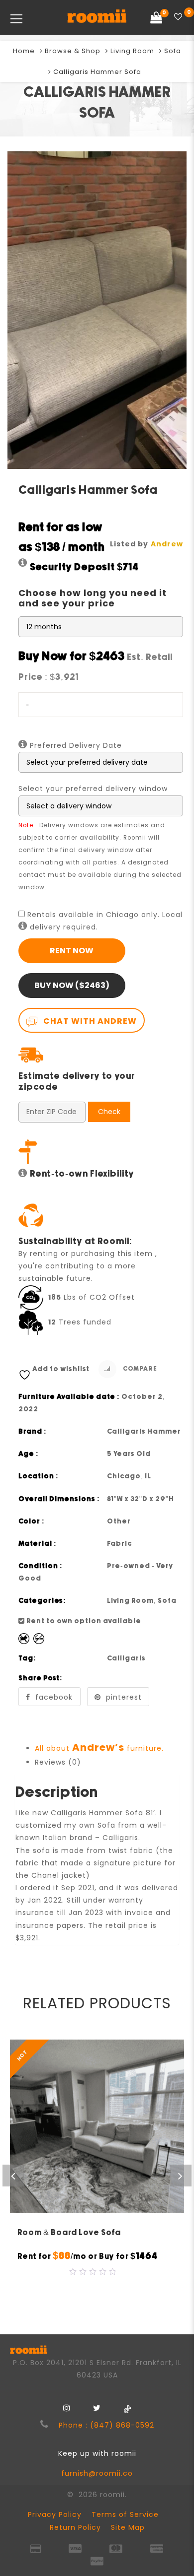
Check (109, 1112)
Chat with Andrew (89, 1021)
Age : (29, 1454)
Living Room (132, 51)
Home (24, 51)
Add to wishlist (61, 1369)
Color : (32, 1521)
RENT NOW (72, 951)
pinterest (124, 1697)
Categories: (42, 1601)
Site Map (128, 2527)
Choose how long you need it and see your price (93, 598)
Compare (139, 1369)
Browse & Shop (73, 51)
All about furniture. (99, 1748)
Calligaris (126, 1658)
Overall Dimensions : (59, 1499)
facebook (54, 1697)
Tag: (27, 1658)
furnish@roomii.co (97, 2473)
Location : (39, 1476)
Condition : (41, 1566)
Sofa (173, 51)
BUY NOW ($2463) (72, 985)
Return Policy (75, 2527)
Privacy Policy (55, 2514)
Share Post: (41, 1678)
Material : (38, 1544)
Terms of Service (125, 2514)
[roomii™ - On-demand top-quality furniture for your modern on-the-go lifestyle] (97, 17)
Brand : (33, 1432)
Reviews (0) (58, 1762)
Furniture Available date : (69, 1397)
